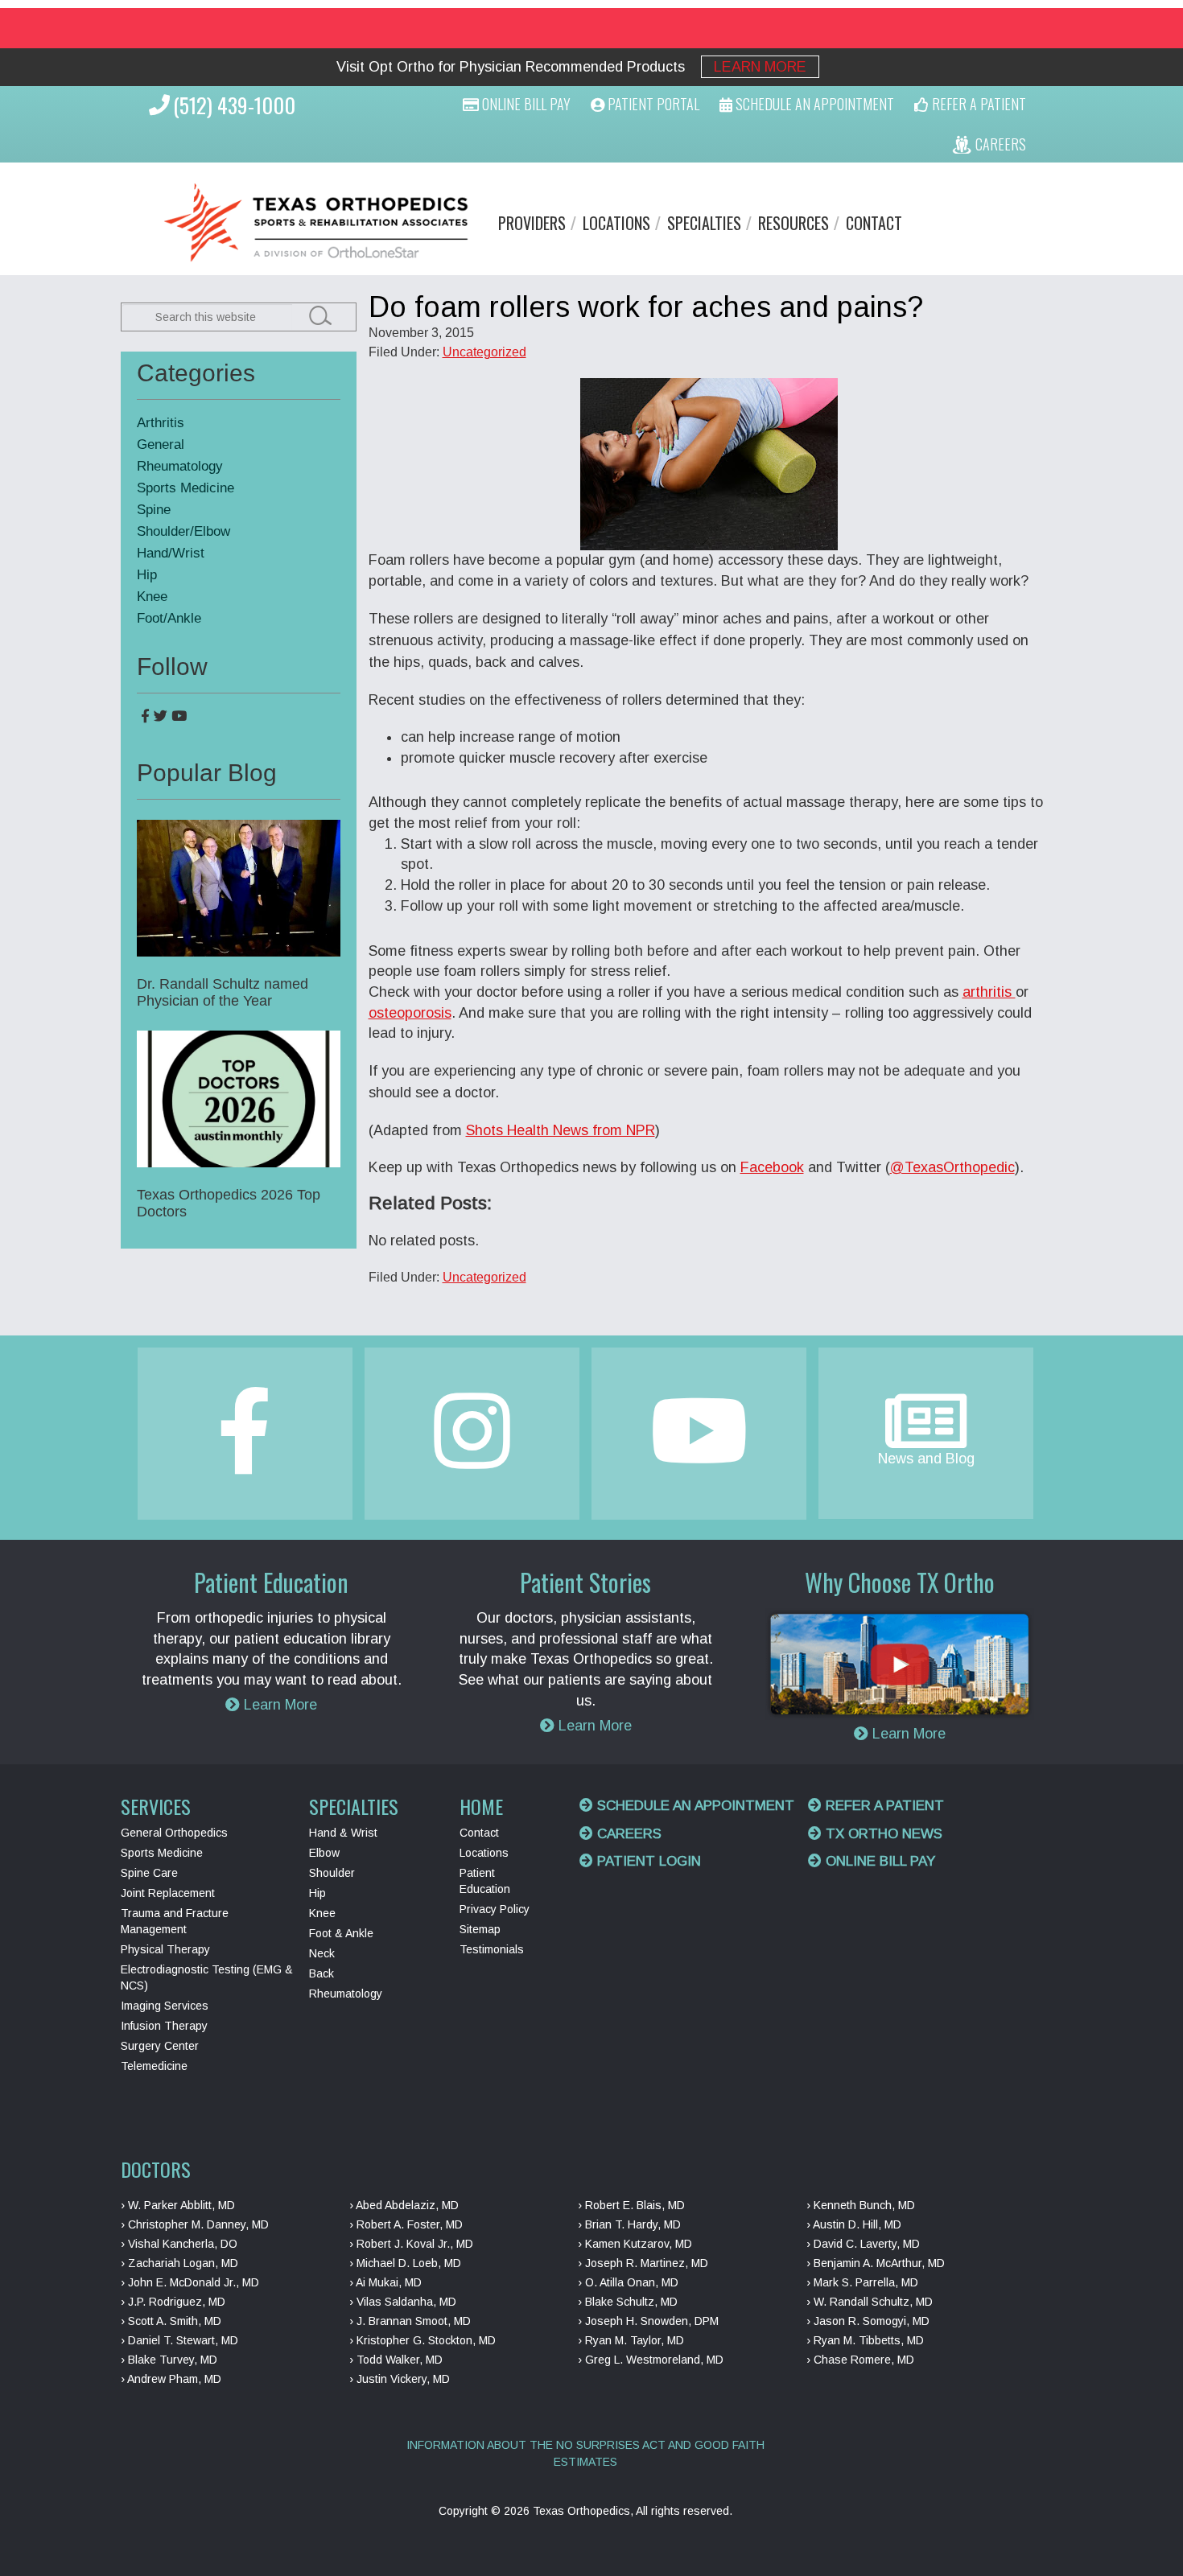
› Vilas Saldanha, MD (403, 2302)
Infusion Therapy (164, 2026)
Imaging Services (165, 2006)
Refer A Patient (977, 104)
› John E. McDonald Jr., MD (190, 2282)
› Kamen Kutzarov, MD (635, 2244)
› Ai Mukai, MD (385, 2282)
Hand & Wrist (343, 1833)
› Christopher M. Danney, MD (195, 2224)
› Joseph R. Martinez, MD (643, 2263)
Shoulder (332, 1873)
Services (156, 1806)
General (161, 444)
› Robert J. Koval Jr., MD (411, 2244)
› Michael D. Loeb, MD (405, 2263)
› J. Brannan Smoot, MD (410, 2321)
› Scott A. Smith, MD (171, 2321)
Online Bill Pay (525, 104)
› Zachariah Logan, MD (179, 2263)
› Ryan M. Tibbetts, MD (865, 2340)
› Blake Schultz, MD (628, 2302)
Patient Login (647, 1861)
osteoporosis (410, 1013)
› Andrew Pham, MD (171, 2379)
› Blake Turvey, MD (169, 2360)
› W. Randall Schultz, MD (870, 2302)
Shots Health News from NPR (561, 1130)
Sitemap (480, 1929)
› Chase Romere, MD (860, 2360)
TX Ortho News (882, 1834)
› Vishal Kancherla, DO (179, 2244)
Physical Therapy (165, 1949)
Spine (154, 510)
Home (481, 1806)
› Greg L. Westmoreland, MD (651, 2360)
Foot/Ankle (169, 618)
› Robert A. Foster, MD (406, 2224)
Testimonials (492, 1949)
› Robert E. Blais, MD (631, 2205)
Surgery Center (160, 2046)
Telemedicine (154, 2066)
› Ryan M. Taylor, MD (631, 2340)
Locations (616, 223)
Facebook (772, 1167)
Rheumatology (180, 466)
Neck (322, 1953)
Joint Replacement (168, 1893)
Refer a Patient (883, 1806)
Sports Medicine (185, 488)
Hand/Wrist (171, 553)
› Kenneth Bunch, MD (861, 2205)
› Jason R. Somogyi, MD (868, 2321)
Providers (532, 223)
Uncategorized (484, 352)
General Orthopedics (174, 1833)
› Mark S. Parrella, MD (862, 2282)
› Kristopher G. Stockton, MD (422, 2340)
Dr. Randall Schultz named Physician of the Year (223, 992)
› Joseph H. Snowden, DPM (648, 2321)
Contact (874, 223)
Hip (147, 575)
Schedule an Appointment (694, 1806)
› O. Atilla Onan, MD (628, 2282)
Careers (627, 1834)
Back (322, 1973)
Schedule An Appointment (813, 104)
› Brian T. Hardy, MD (629, 2224)
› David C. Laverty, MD (863, 2244)
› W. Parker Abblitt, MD (178, 2205)
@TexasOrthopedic (952, 1167)
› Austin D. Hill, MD (854, 2224)
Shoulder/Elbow (183, 531)
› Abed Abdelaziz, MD (404, 2205)
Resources (793, 223)
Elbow (324, 1853)
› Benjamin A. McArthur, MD (876, 2263)
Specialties (704, 223)
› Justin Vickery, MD (400, 2379)
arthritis (989, 992)
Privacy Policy (495, 1909)
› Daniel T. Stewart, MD (179, 2340)
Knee (152, 597)
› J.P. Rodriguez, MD (173, 2302)
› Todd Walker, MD (396, 2360)
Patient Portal (652, 104)
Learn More (760, 67)
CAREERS (999, 144)
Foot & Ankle (341, 1933)
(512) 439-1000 (234, 105)
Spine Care (149, 1873)
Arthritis (161, 423)
